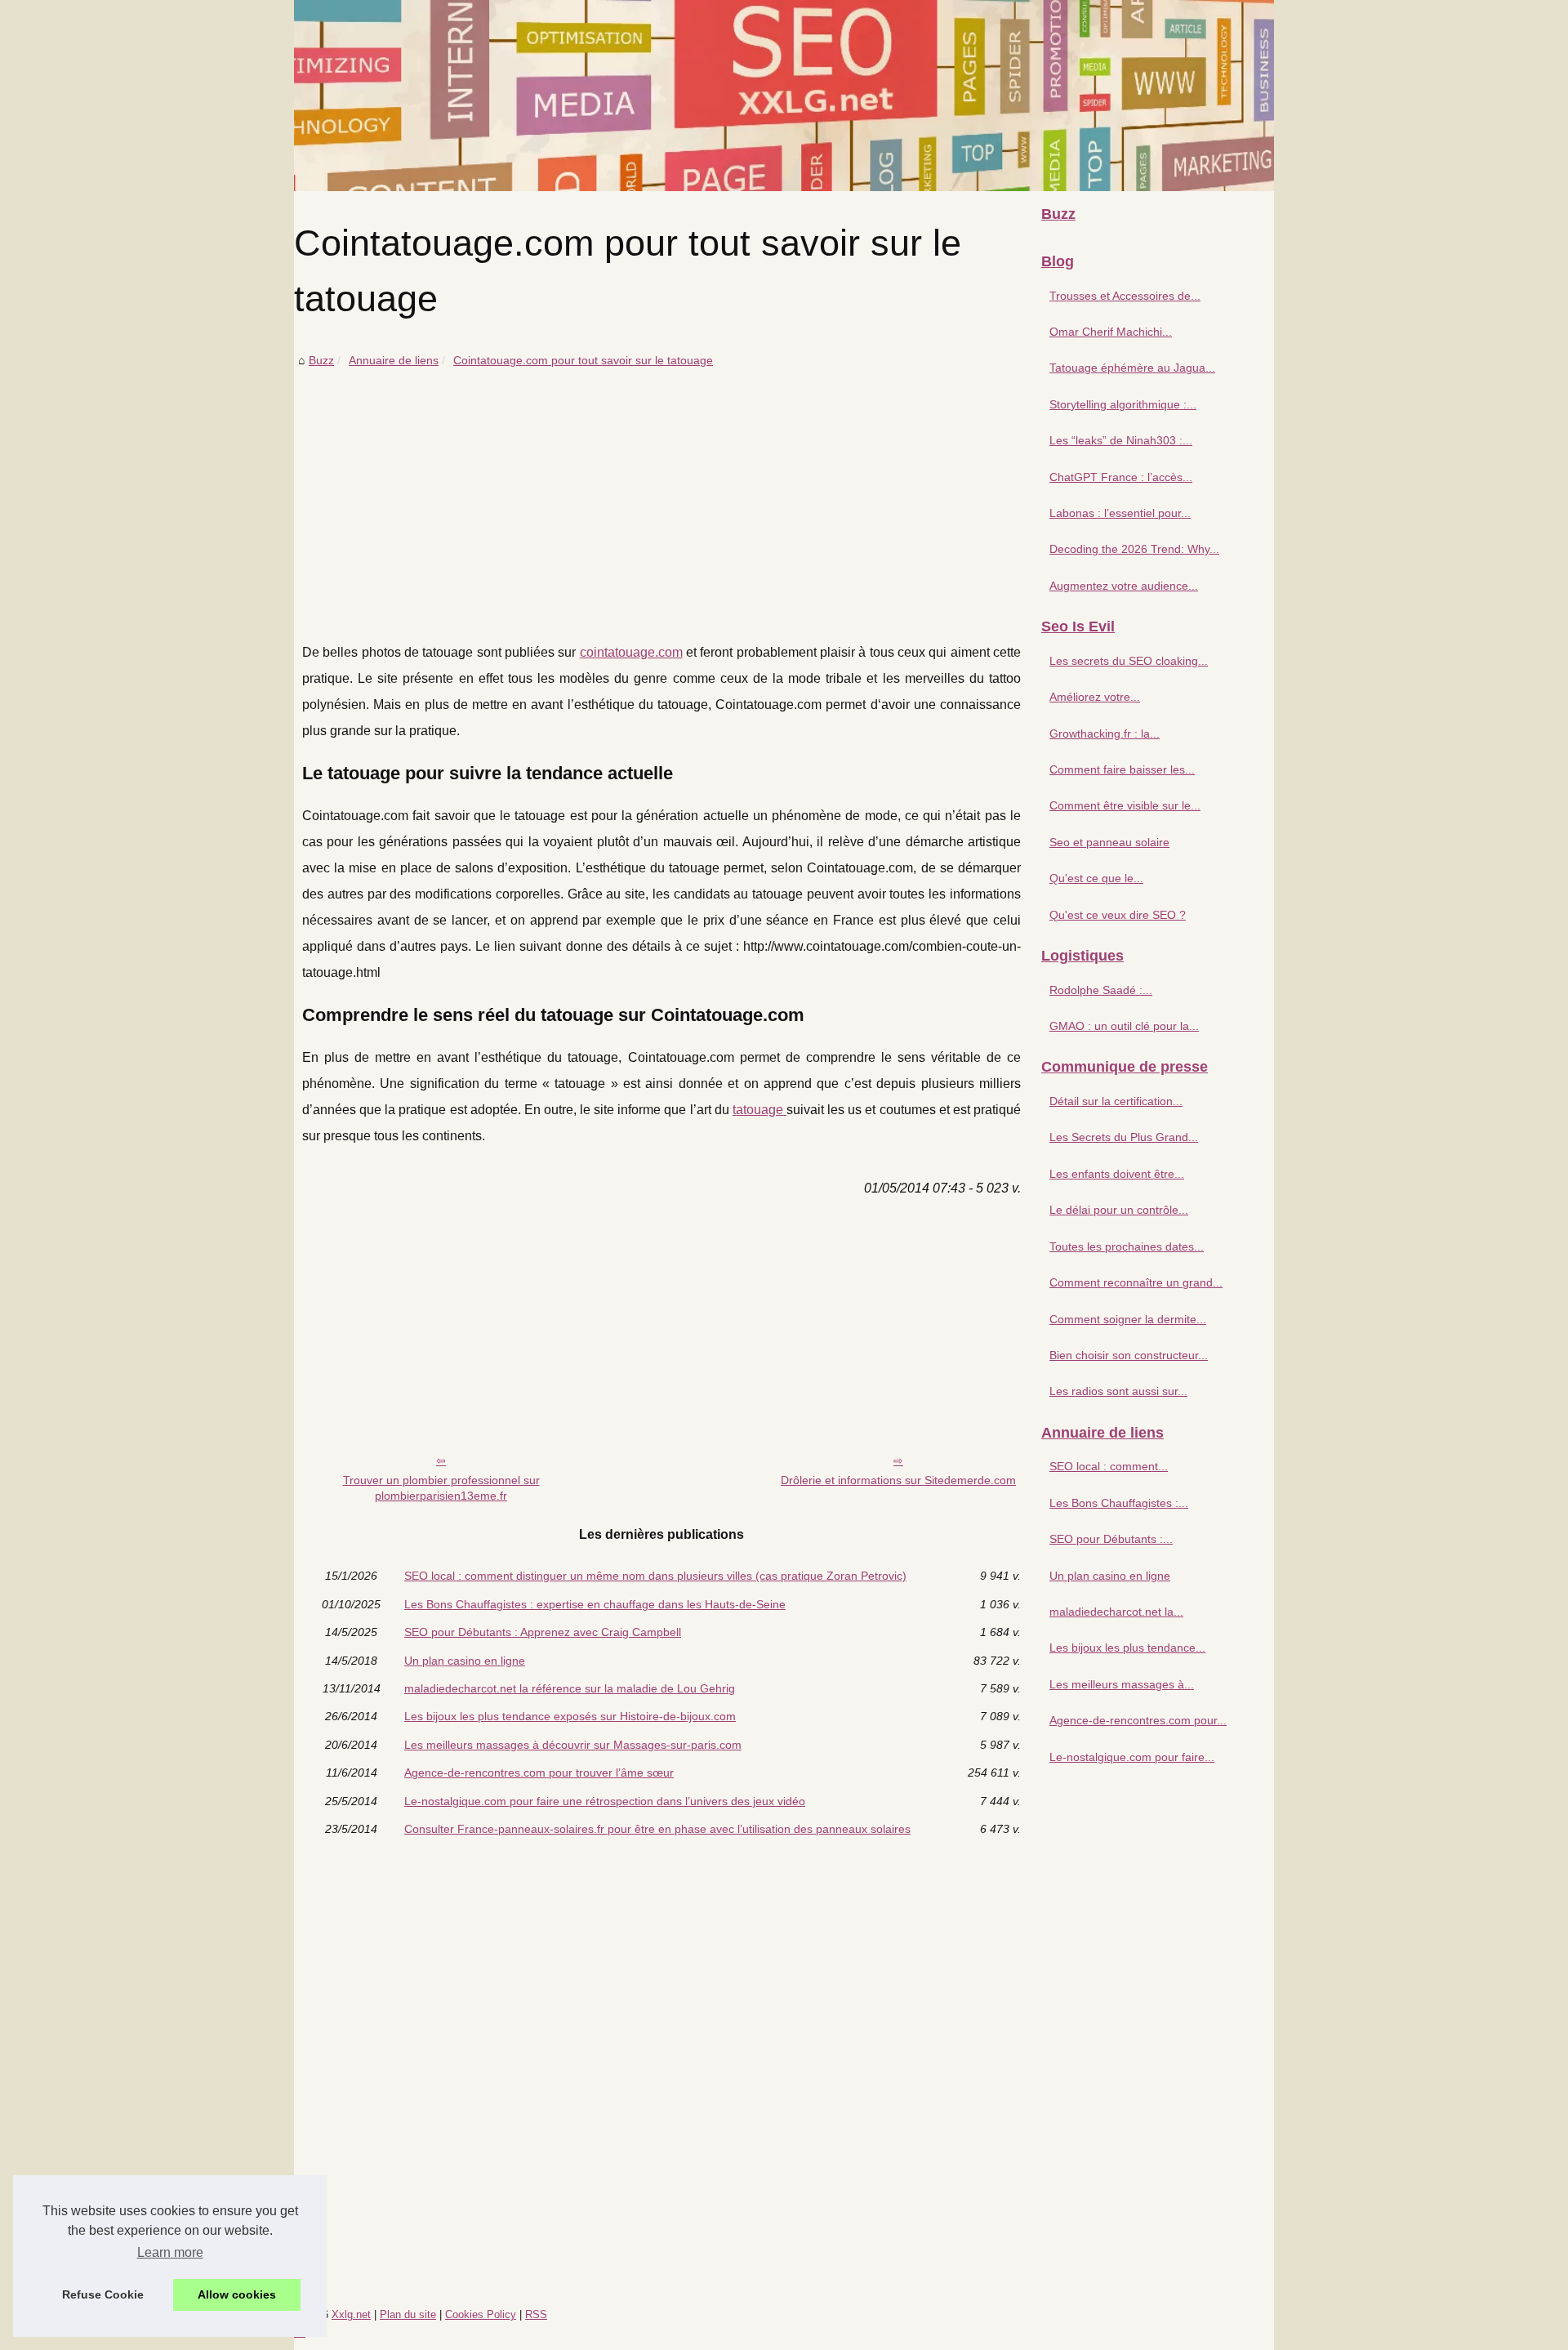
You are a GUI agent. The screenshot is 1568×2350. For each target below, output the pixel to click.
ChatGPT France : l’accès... (1121, 477)
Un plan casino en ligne (465, 1661)
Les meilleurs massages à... (1122, 1684)
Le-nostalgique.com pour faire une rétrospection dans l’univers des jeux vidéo (605, 1801)
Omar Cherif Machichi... (1111, 332)
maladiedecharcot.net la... (1116, 1612)
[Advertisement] (661, 493)
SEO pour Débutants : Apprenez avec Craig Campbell (543, 1632)
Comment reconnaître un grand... (1136, 1282)
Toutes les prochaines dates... (1127, 1246)
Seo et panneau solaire (1109, 842)
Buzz (321, 360)
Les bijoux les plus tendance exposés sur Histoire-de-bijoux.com (570, 1716)
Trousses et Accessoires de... (1125, 296)
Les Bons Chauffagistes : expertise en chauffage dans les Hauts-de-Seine (595, 1604)
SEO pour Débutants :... (1111, 1539)
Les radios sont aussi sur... (1118, 1391)
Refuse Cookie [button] (103, 2294)
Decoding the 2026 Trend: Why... (1134, 549)
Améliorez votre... (1095, 697)
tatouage (759, 1110)
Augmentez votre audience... (1124, 586)
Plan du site (408, 2314)
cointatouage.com (631, 652)
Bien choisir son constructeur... (1129, 1355)
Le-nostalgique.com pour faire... (1132, 1757)
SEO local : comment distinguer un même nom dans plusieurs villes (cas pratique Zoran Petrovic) (655, 1576)
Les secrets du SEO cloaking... (1129, 661)
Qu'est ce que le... (1096, 878)
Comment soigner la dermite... (1128, 1319)
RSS (536, 2314)
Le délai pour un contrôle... (1119, 1210)
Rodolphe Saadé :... (1101, 990)
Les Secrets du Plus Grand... (1124, 1137)
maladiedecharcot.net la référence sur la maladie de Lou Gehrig (570, 1688)
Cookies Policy (481, 2314)
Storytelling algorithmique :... (1123, 404)
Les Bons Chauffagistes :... (1119, 1503)
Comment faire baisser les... (1122, 769)
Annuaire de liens (394, 360)
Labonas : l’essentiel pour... (1120, 513)
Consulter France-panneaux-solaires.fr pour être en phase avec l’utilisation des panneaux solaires (657, 1829)
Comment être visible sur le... (1125, 805)
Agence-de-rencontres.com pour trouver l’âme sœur (539, 1773)
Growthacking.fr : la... (1105, 734)
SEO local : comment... (1109, 1466)
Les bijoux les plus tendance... (1127, 1648)
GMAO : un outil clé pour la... (1124, 1026)
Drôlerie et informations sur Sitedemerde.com (898, 1480)
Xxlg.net (351, 2314)
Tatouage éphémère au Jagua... (1132, 368)
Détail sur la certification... (1116, 1101)
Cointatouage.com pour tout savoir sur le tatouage (583, 360)
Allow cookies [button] (237, 2294)
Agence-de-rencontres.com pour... (1138, 1720)
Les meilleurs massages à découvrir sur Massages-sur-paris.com (573, 1745)
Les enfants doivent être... (1117, 1174)
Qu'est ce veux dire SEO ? (1118, 915)
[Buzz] (784, 96)
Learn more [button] (170, 2252)
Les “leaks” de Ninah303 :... (1121, 440)
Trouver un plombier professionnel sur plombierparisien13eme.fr (441, 1488)
